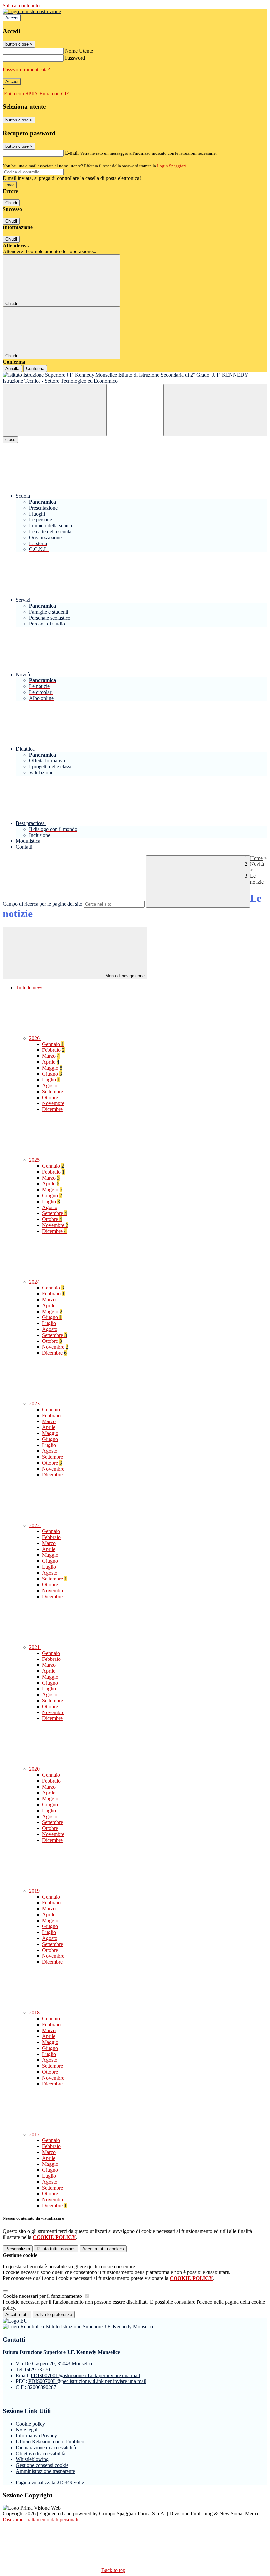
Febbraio (53, 1050)
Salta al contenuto (21, 5)
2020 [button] (35, 1769)
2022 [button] (35, 1525)
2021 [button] (35, 1647)
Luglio (51, 1080)
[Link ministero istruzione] (32, 11)
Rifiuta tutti (56, 2249)
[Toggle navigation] (55, 410)
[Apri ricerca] (215, 410)
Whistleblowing (32, 2459)
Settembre (53, 1091)
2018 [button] (35, 2013)
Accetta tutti (103, 2249)
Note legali (27, 2430)
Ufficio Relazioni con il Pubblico (50, 2442)
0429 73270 (38, 2369)
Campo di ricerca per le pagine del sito (42, 904)
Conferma (35, 369)
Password (75, 58)
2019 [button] (35, 1891)
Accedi (12, 18)
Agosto (50, 1086)
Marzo (51, 1056)
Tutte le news (30, 987)
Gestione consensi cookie (42, 2465)
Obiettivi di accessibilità (40, 2453)
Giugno (52, 1074)
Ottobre (50, 1097)
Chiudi (11, 203)
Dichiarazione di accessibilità (46, 2447)
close (10, 440)
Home (256, 858)
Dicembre (52, 1109)
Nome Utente (79, 51)
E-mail (72, 153)
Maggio (52, 1068)
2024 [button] (35, 1282)
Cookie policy (30, 2424)
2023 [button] (35, 1404)
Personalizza (18, 2249)
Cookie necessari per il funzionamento (43, 2296)
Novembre (53, 1103)
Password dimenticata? (26, 70)
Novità (257, 864)
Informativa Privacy (36, 2436)
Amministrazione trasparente (45, 2471)
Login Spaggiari (172, 166)
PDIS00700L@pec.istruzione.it (87, 2381)
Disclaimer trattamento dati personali (40, 2520)
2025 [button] (35, 1160)
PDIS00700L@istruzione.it (85, 2375)
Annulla (12, 369)
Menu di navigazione (124, 976)
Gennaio (53, 1044)
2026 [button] (35, 1038)
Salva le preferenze (54, 2314)
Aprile (51, 1062)
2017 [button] (35, 2134)
